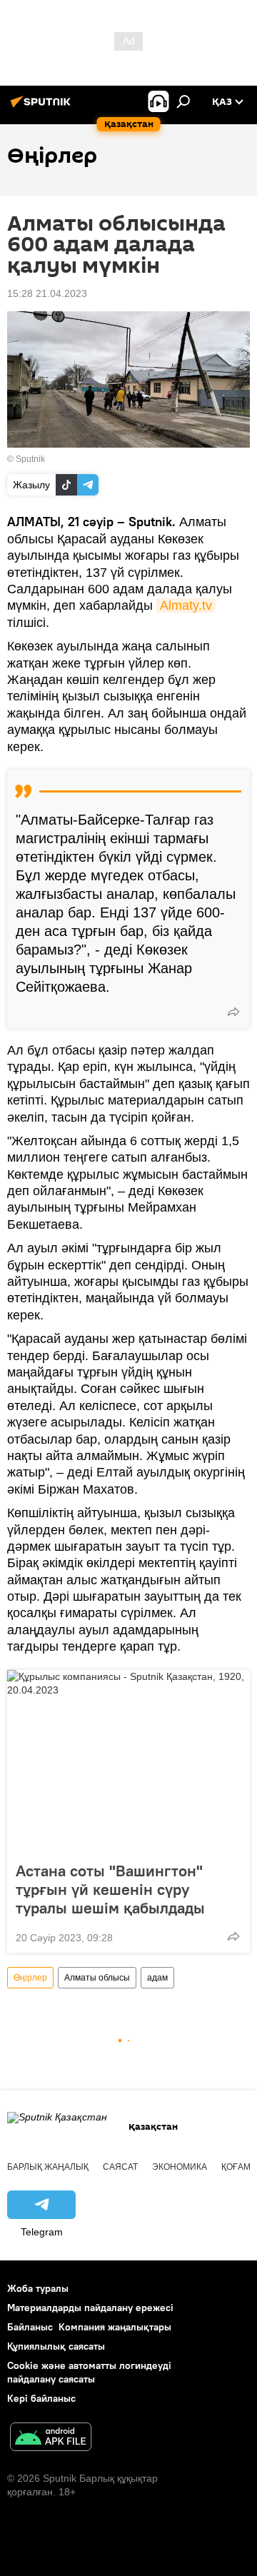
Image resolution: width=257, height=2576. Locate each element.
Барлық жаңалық (48, 2167)
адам (157, 1978)
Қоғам (236, 2167)
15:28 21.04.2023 (47, 293)
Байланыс (30, 2327)
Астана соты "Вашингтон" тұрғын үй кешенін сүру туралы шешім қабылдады (110, 1889)
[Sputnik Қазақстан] (43, 107)
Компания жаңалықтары (115, 2327)
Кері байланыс (41, 2398)
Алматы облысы (97, 1978)
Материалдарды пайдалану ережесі (90, 2308)
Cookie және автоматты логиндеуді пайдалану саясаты (89, 2372)
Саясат (120, 2167)
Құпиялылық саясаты (56, 2346)
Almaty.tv (186, 605)
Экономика (180, 2167)
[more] (233, 1012)
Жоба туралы (38, 2288)
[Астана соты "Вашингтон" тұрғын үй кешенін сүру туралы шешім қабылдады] (128, 1761)
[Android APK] (51, 2439)
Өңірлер (30, 1978)
